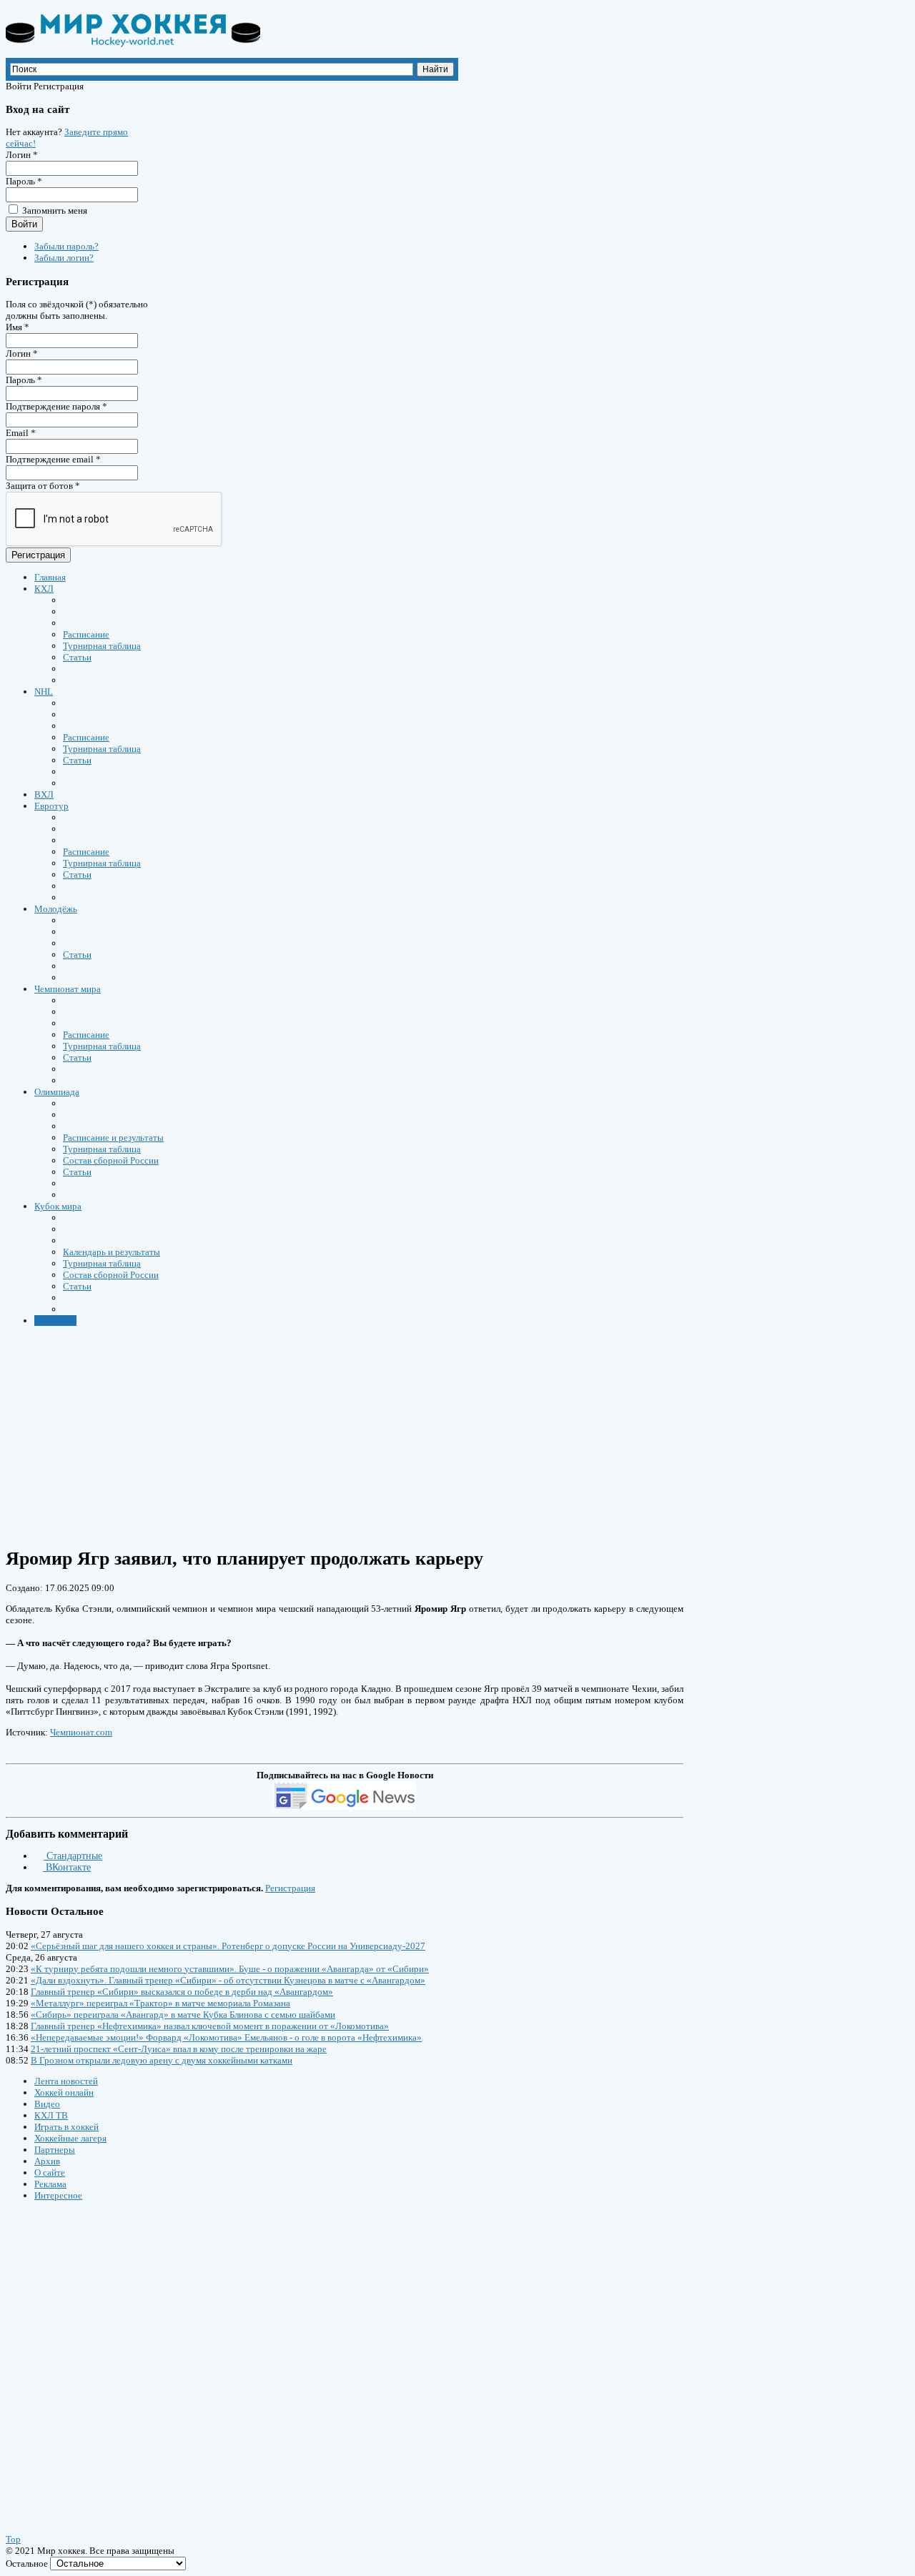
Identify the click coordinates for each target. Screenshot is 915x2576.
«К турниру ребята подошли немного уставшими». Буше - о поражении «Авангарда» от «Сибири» (230, 1969)
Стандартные (73, 1856)
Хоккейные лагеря (70, 2138)
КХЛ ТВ (51, 2115)
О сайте (50, 2173)
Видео (47, 2104)
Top (13, 2539)
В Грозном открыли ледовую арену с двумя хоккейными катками (162, 2060)
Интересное (58, 2195)
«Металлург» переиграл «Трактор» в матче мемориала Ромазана (160, 2003)
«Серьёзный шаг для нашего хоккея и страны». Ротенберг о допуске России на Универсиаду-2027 (228, 1946)
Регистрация (38, 555)
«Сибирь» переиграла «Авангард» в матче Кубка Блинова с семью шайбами (183, 2015)
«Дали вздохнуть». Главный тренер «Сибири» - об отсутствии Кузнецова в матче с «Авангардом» (228, 1980)
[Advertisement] (435, 1436)
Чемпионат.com (81, 1732)
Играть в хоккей (66, 2127)
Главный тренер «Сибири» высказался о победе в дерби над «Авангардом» (182, 1992)
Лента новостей (66, 2081)
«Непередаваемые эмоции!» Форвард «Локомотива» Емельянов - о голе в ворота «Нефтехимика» (226, 2037)
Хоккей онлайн (64, 2092)
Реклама (50, 2184)
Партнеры (55, 2150)
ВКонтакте (67, 1867)
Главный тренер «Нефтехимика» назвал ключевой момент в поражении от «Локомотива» (210, 2026)
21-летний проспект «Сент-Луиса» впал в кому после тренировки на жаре (179, 2049)
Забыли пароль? (66, 246)
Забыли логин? (64, 258)
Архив (47, 2161)
